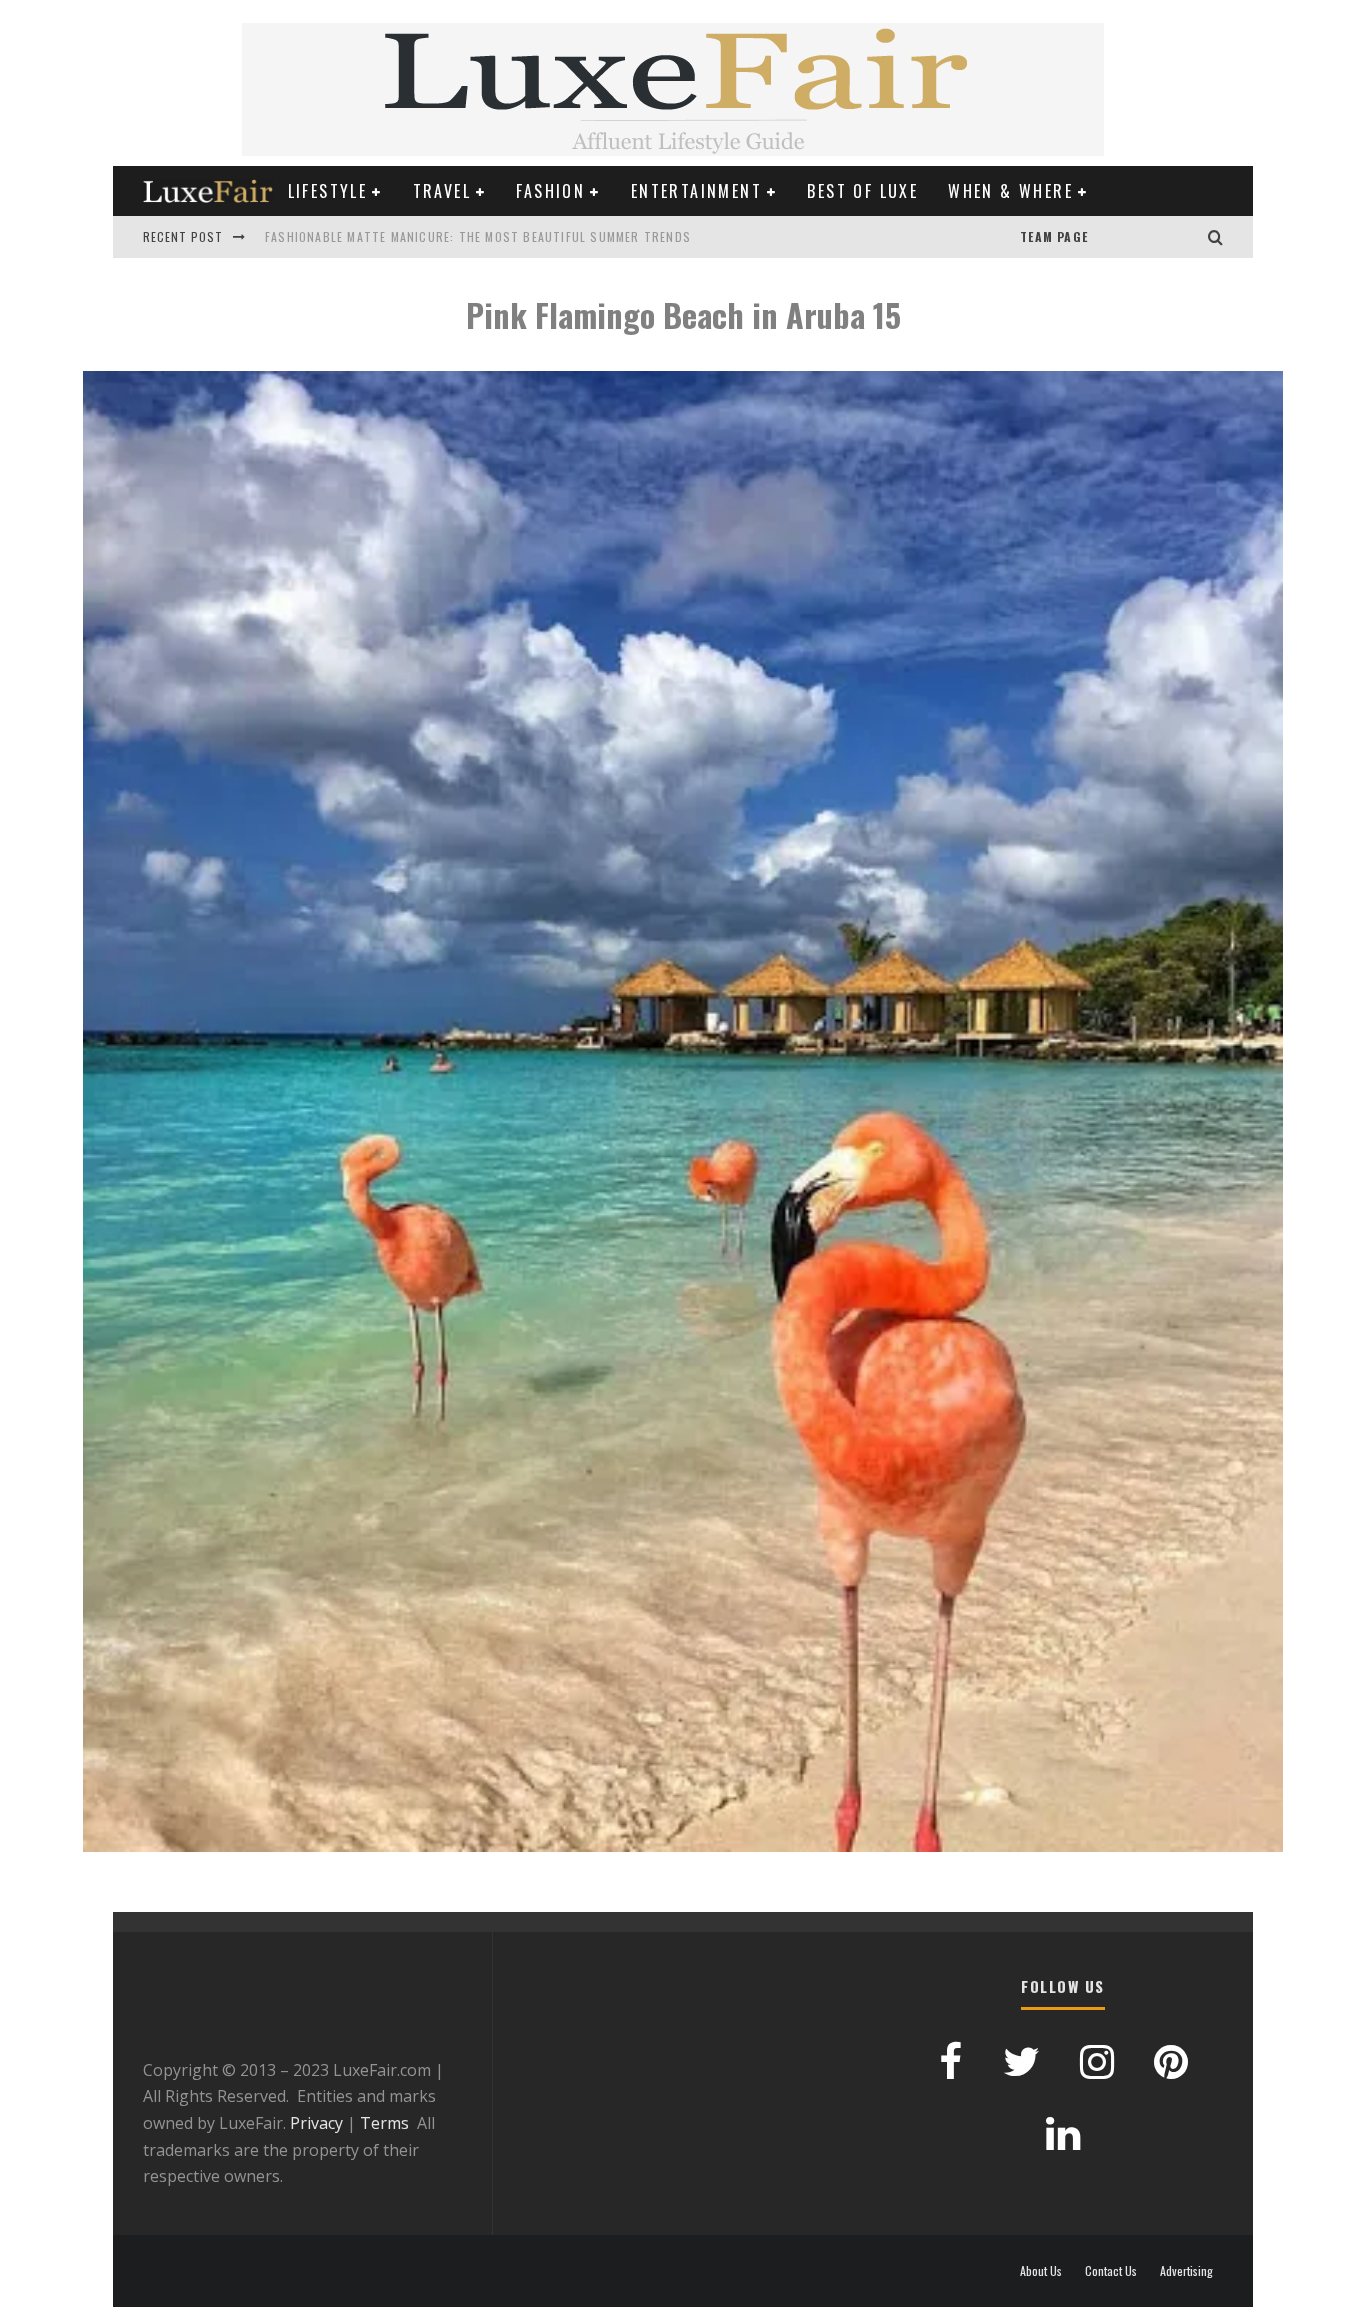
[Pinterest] (1128, 237)
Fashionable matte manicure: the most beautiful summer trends (478, 236)
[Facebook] (1148, 237)
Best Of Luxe (862, 191)
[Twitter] (1168, 237)
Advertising (1186, 2271)
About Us (1041, 2271)
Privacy (316, 2123)
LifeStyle (328, 191)
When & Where (1010, 191)
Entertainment (696, 191)
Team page (1054, 236)
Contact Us (1111, 2271)
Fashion (550, 191)
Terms (384, 2123)
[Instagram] (1188, 237)
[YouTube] (1108, 237)
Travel (442, 191)
